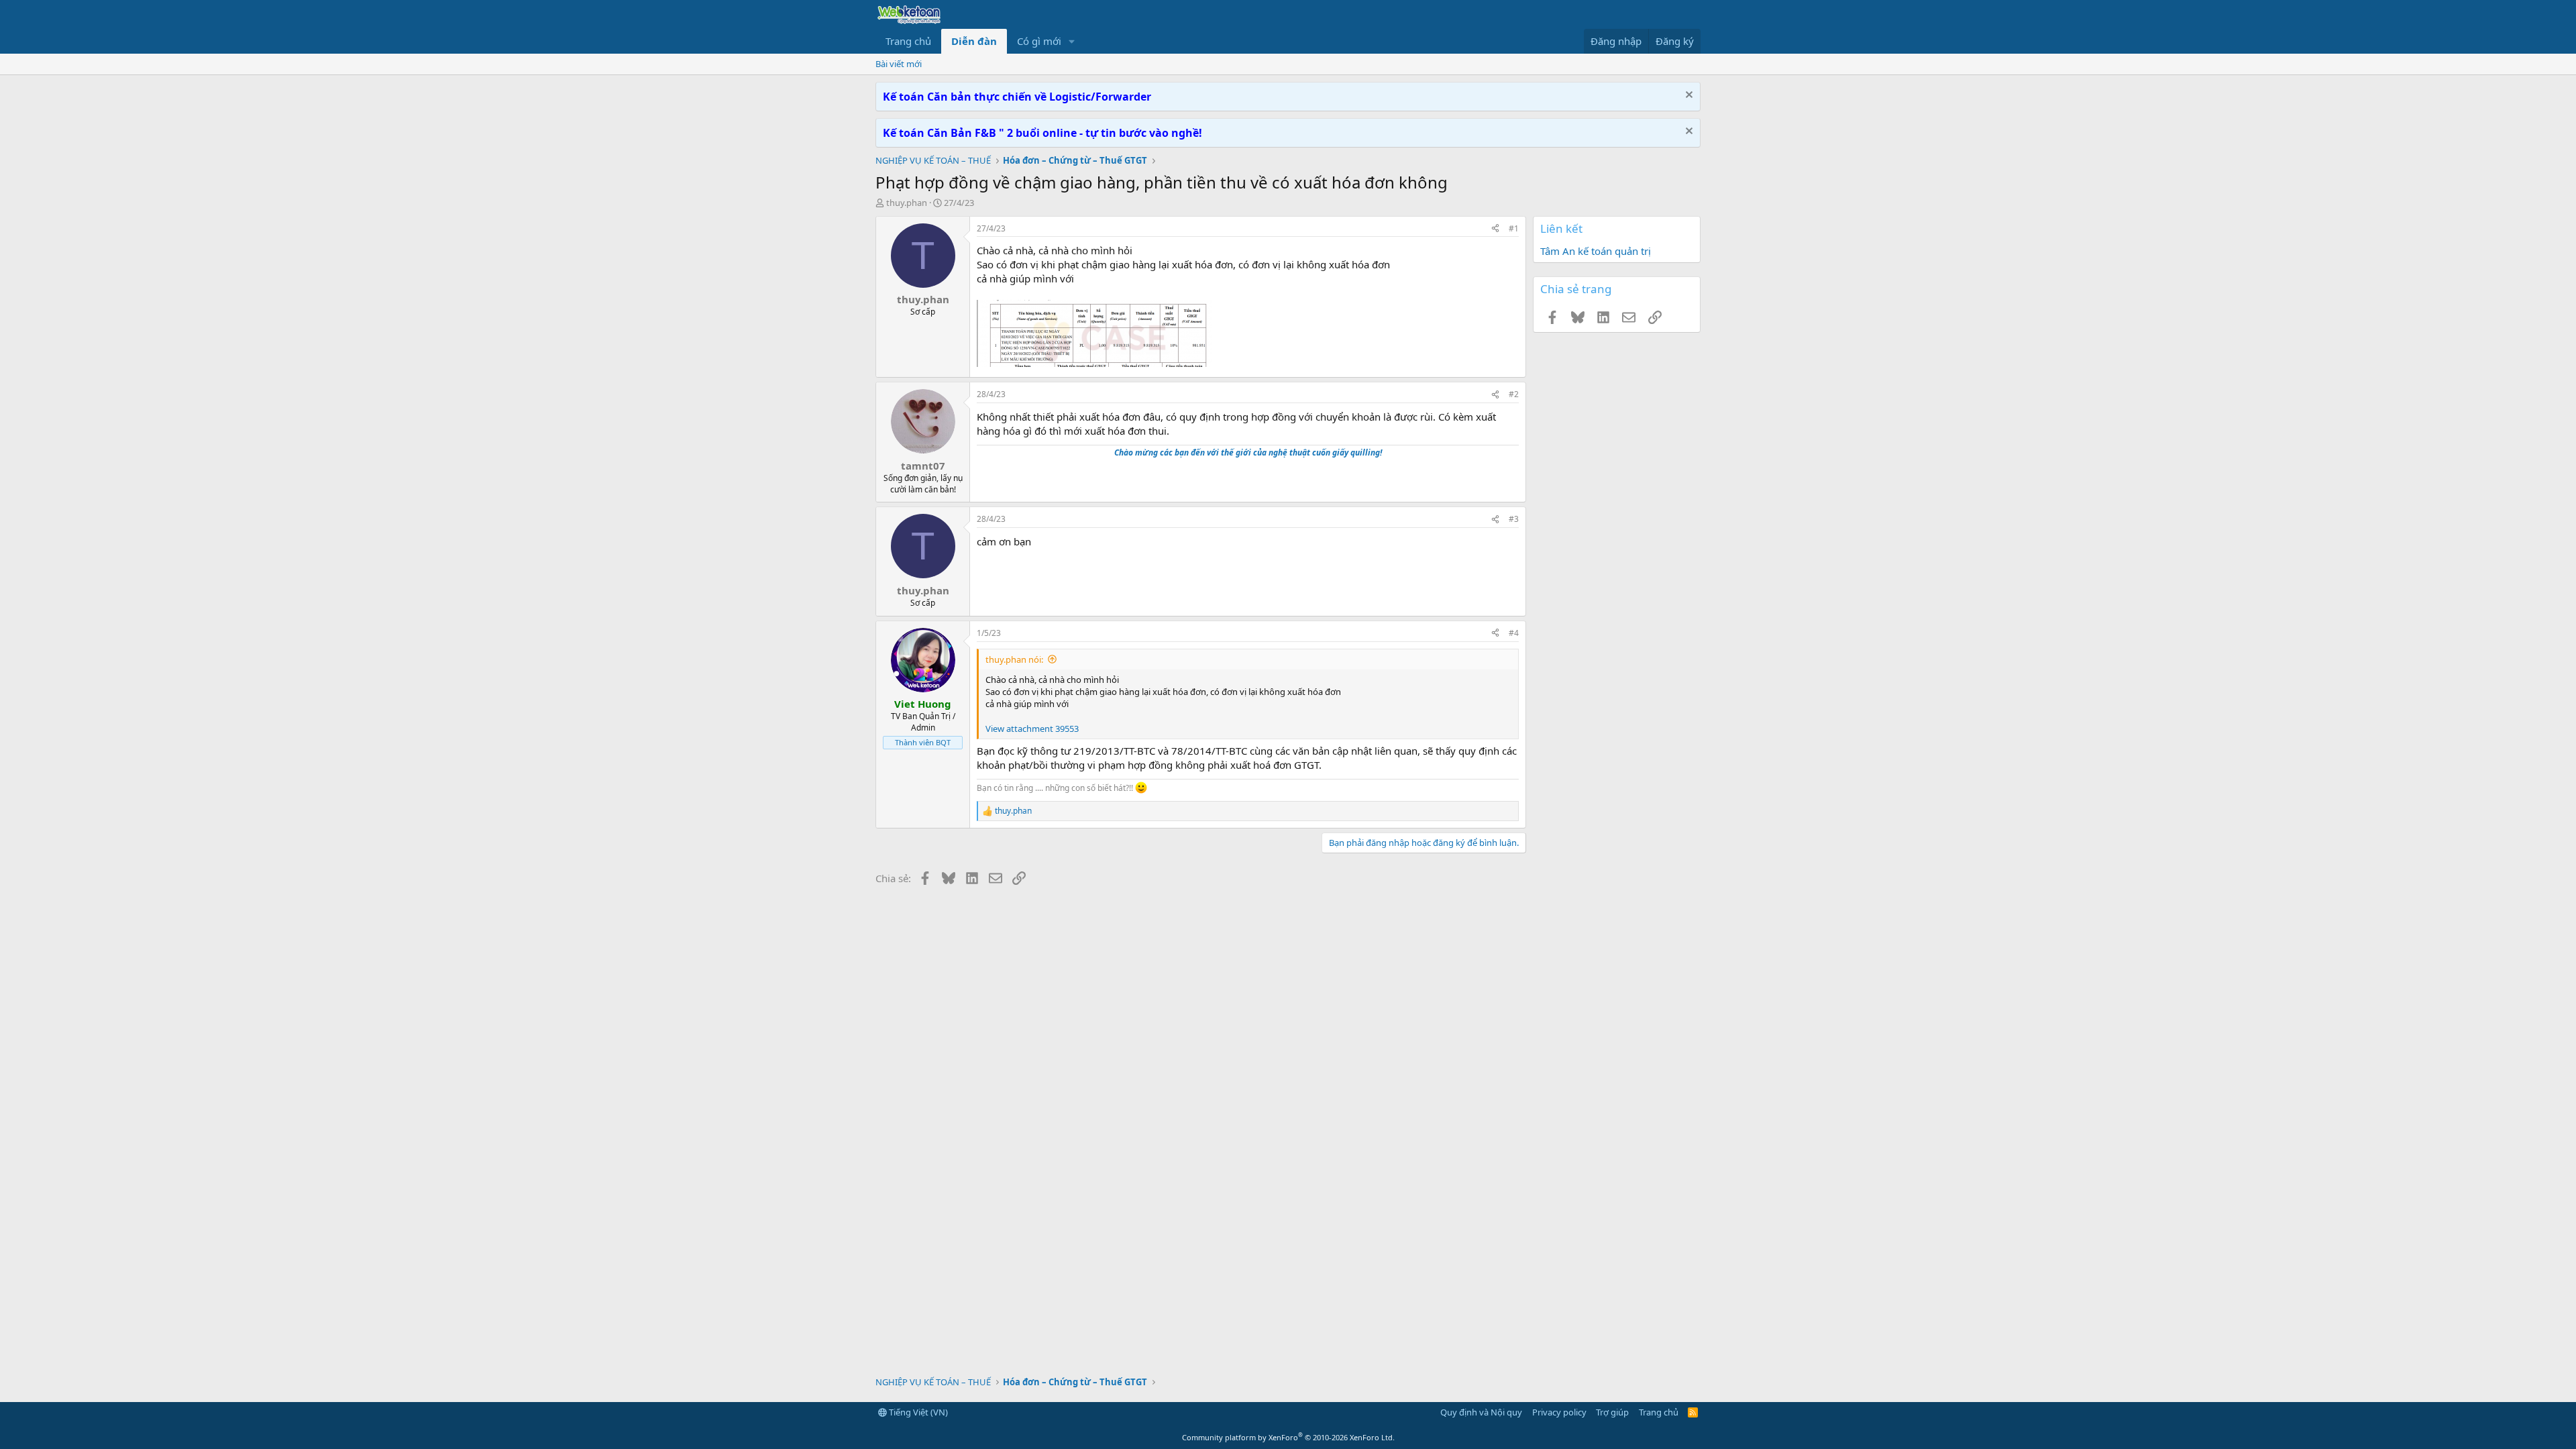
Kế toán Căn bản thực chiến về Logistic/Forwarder (1017, 97)
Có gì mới (1039, 41)
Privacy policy (1559, 1412)
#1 (1514, 228)
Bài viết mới (899, 64)
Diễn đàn (974, 41)
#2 (1514, 394)
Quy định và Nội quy (1481, 1412)
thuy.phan (907, 203)
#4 (1514, 633)
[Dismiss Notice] (1687, 96)
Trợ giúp (1612, 1412)
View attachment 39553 (1032, 729)
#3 (1514, 519)
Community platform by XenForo (1288, 1437)
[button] (1072, 41)
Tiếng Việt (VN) (917, 1412)
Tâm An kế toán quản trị (1596, 251)
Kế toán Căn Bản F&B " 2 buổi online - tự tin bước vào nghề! (1042, 133)
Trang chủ (908, 41)
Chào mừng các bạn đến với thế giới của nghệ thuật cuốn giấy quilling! (1248, 452)
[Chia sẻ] (1495, 229)
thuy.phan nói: (1014, 659)
